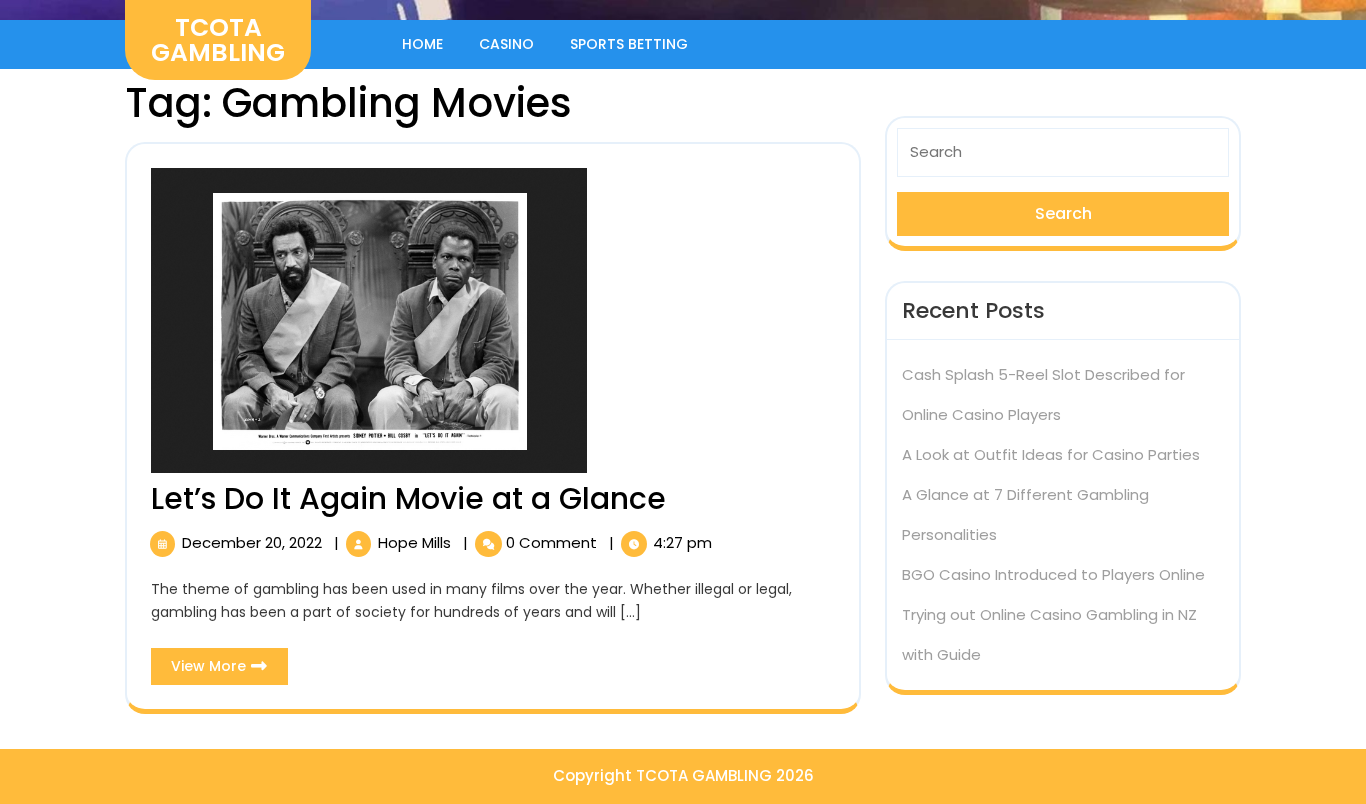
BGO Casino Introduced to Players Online (1053, 574)
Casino (506, 44)
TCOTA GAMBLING (218, 40)
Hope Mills (416, 542)
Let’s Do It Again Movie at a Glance (408, 498)
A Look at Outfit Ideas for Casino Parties (1051, 454)
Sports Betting (629, 44)
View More (229, 670)
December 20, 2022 (254, 542)
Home (422, 44)
